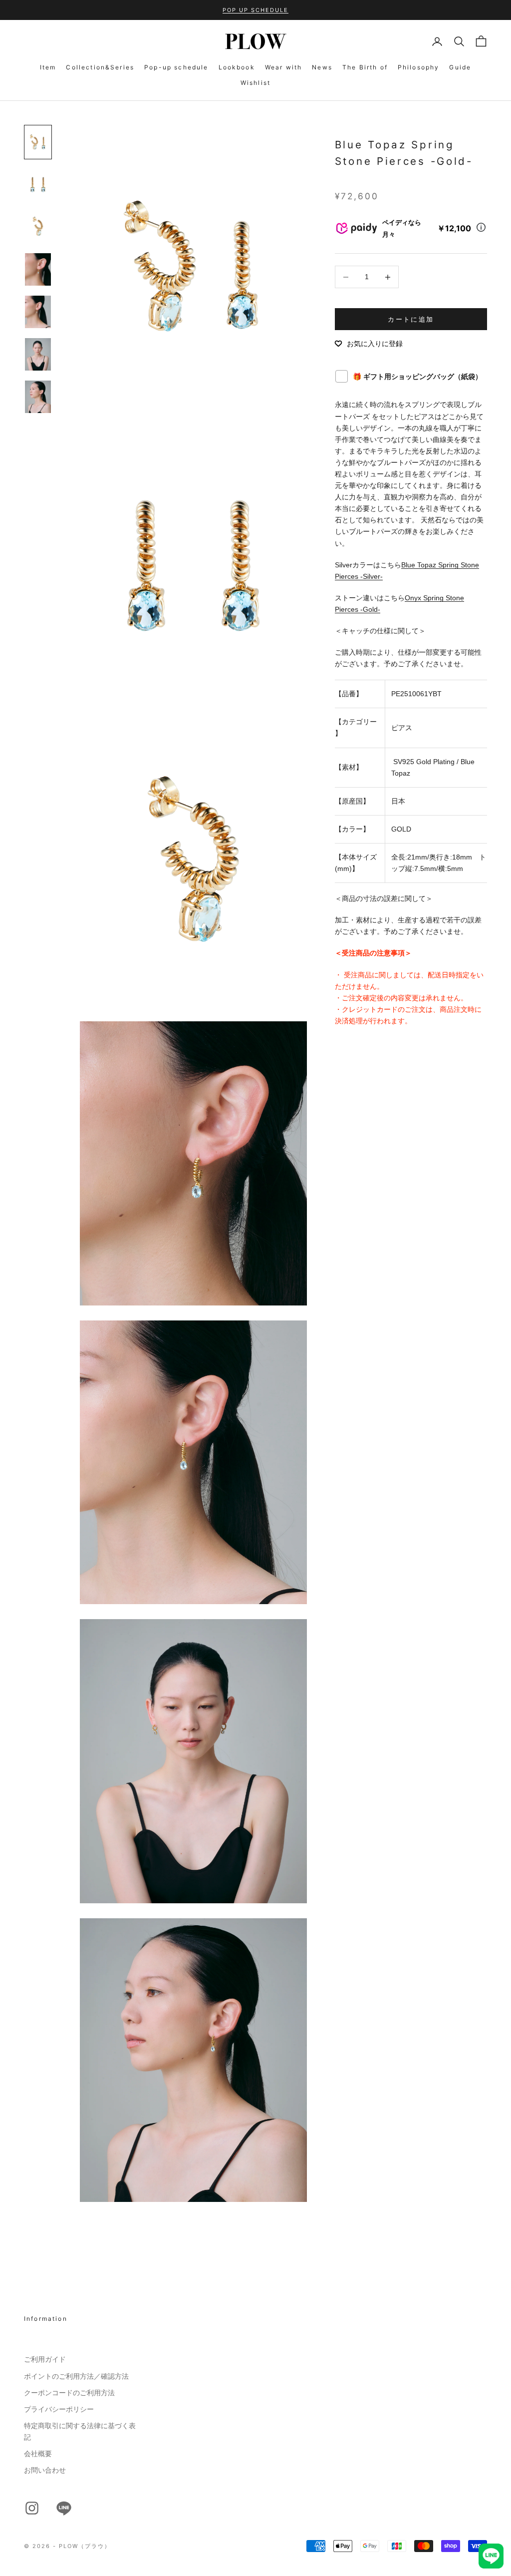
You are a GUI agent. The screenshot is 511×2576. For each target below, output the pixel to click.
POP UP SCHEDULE (255, 10)
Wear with (283, 67)
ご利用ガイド (45, 2359)
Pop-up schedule (176, 67)
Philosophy (419, 67)
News (322, 67)
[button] (369, 344)
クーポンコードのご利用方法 (69, 2393)
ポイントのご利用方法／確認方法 (76, 2376)
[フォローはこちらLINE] (64, 2508)
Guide (460, 67)
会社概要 (38, 2454)
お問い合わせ (45, 2470)
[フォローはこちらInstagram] (32, 2508)
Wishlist (255, 83)
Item (48, 67)
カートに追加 (411, 319)
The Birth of (365, 67)
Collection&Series (100, 67)
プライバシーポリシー (59, 2409)
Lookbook (237, 67)
